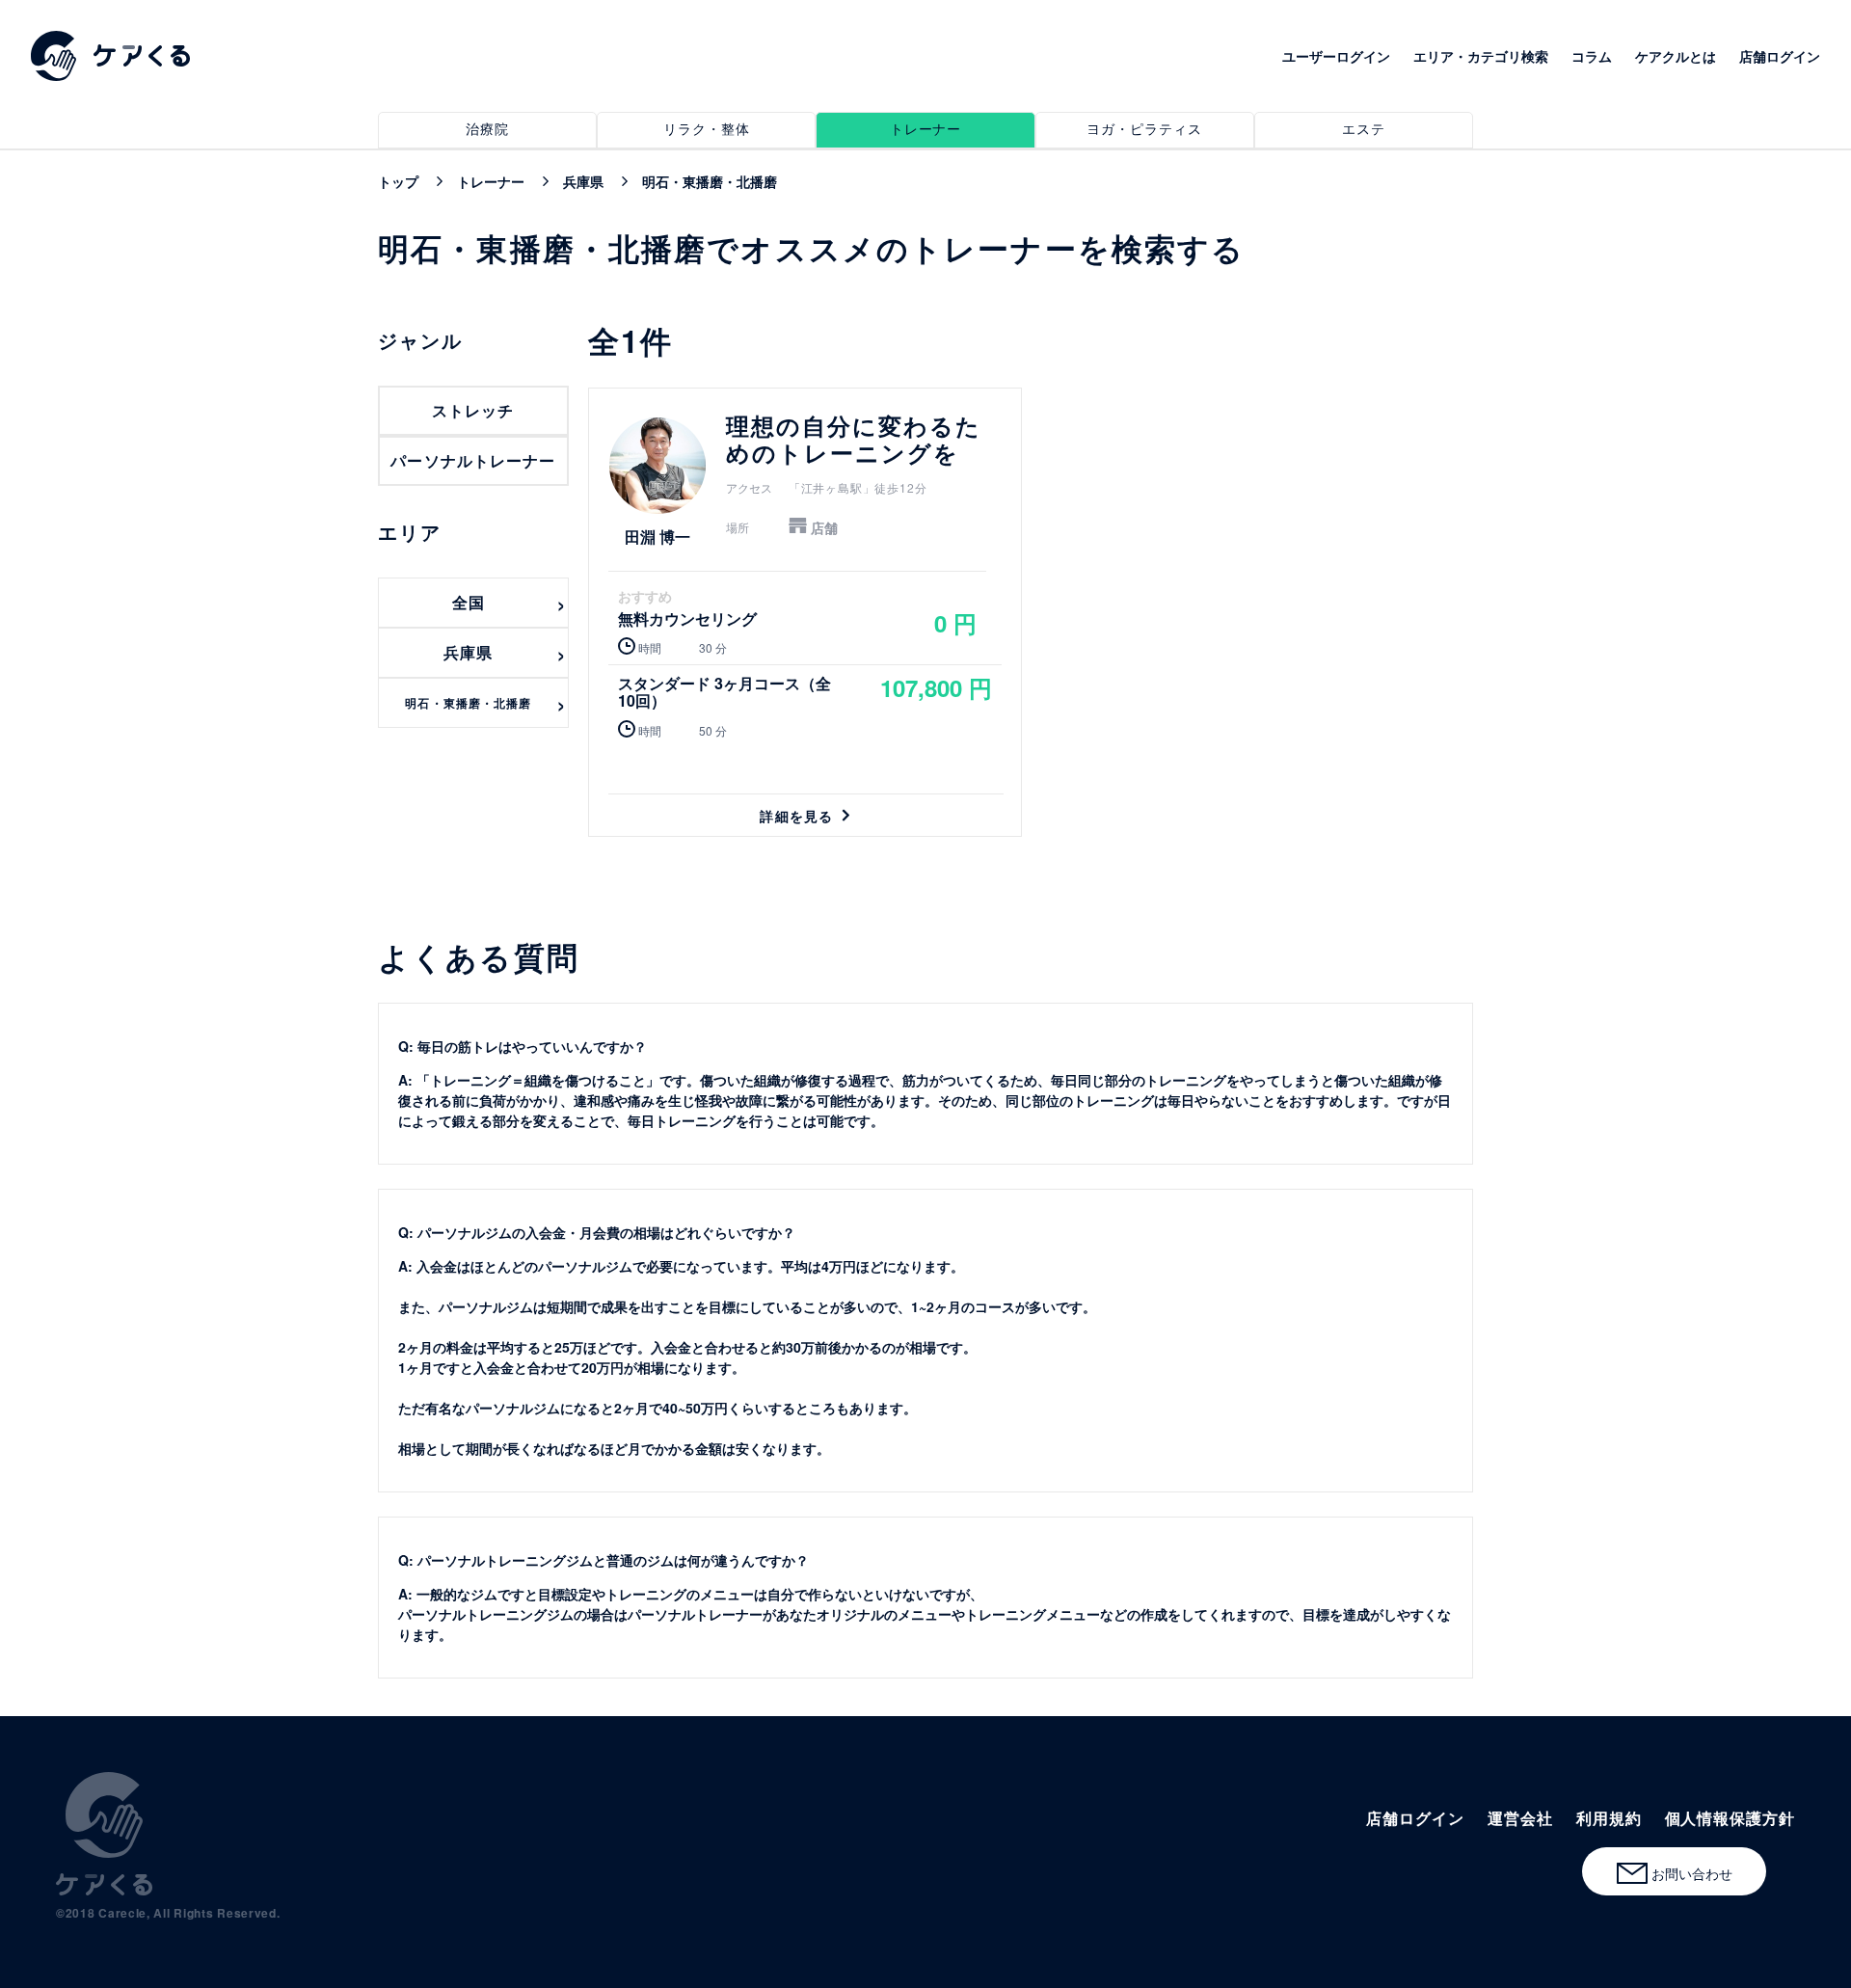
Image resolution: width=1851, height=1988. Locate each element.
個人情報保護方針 (1730, 1818)
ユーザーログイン (1336, 56)
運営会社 (1520, 1818)
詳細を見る (805, 612)
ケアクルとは (1676, 56)
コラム (1592, 56)
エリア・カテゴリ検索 (1481, 56)
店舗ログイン (1780, 56)
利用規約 (1609, 1818)
